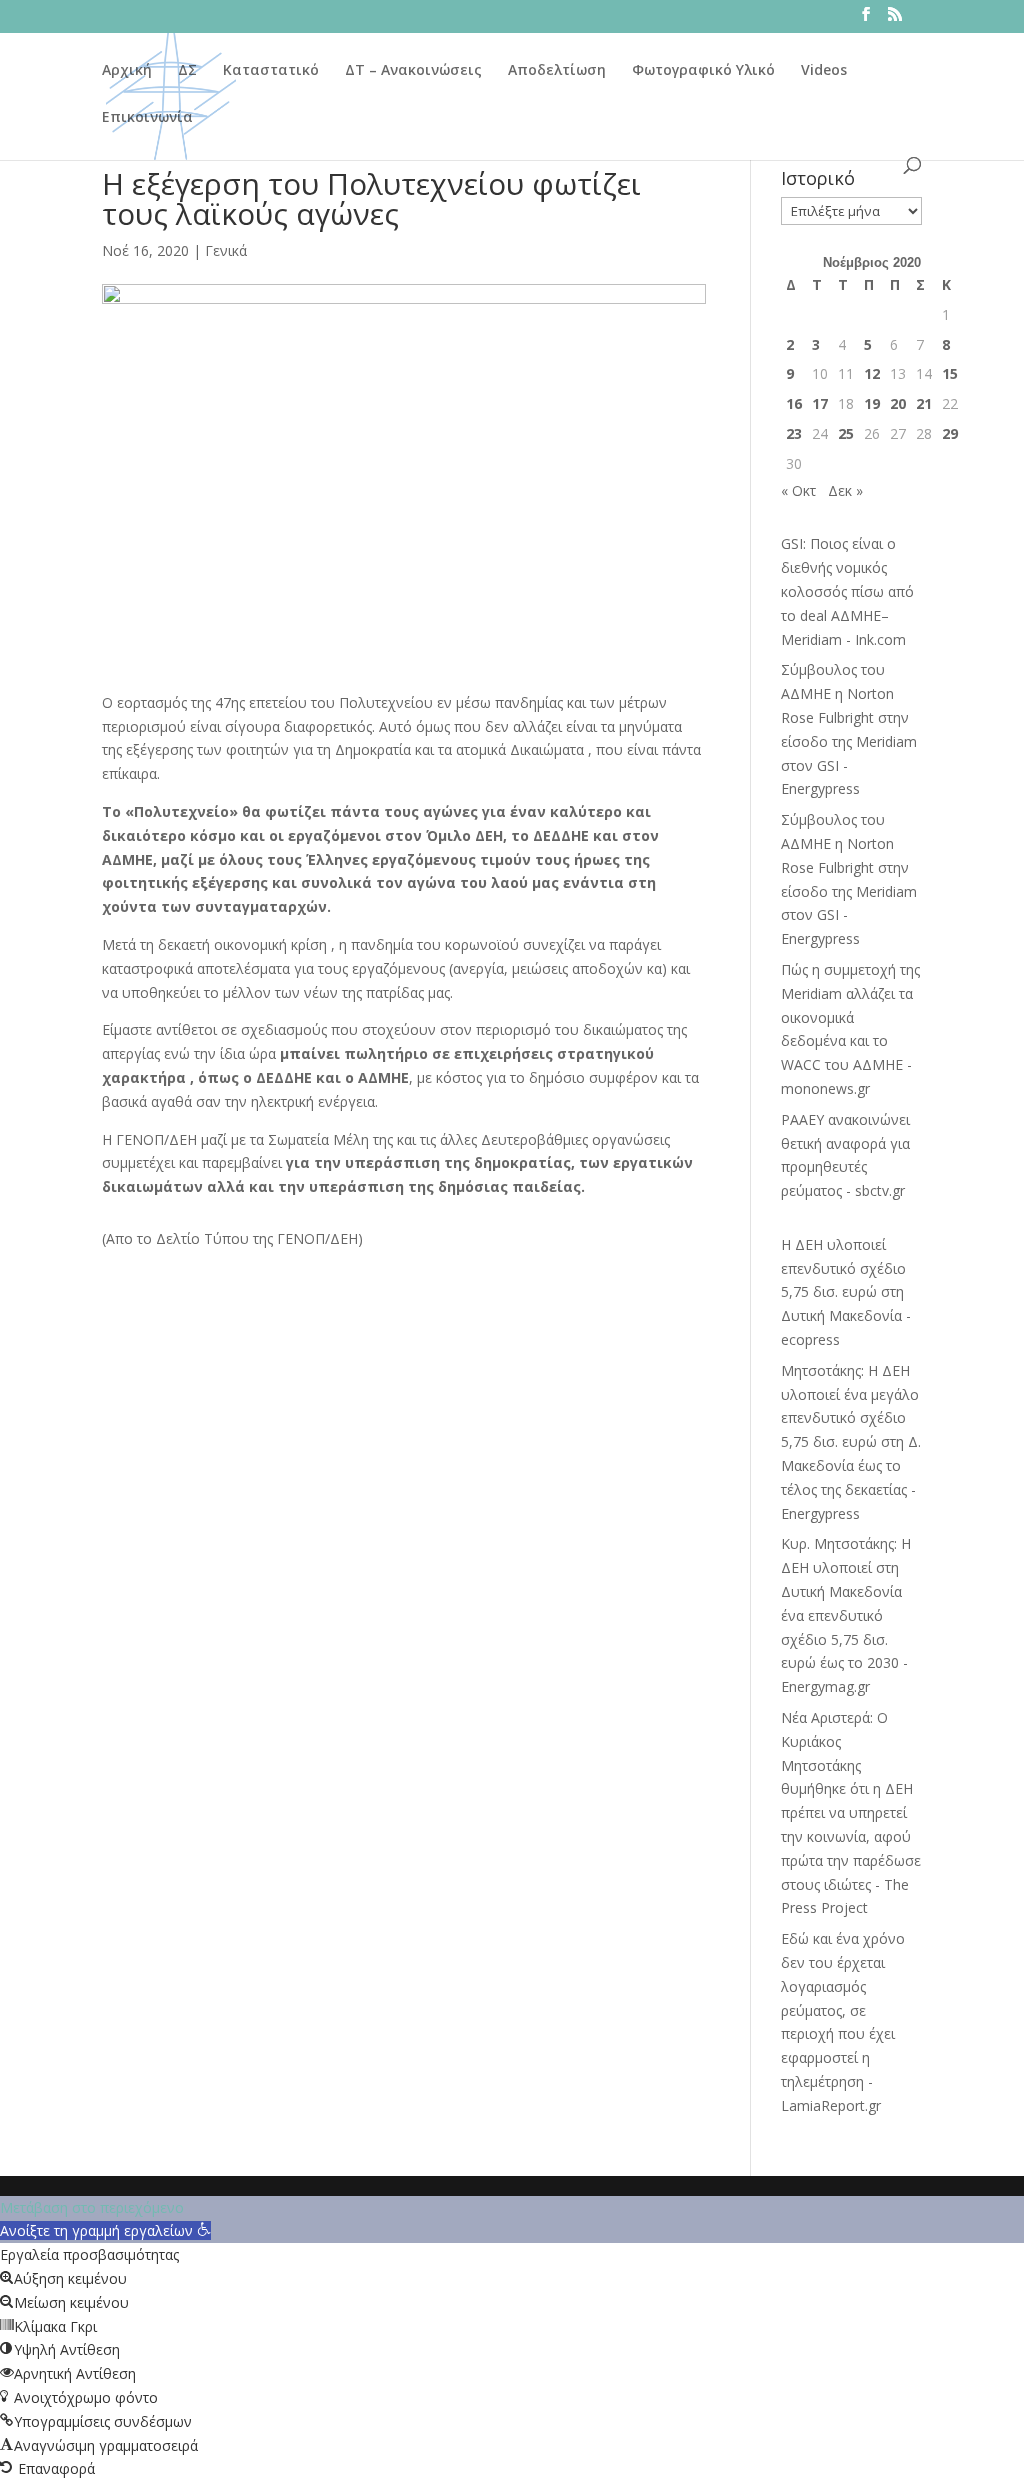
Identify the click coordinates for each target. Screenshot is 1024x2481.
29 (950, 433)
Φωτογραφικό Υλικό (703, 71)
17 (820, 403)
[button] (105, 2230)
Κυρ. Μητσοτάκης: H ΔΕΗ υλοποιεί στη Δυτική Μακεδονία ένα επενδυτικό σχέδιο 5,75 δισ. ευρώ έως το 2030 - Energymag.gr (846, 1615)
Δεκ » (845, 490)
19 (872, 403)
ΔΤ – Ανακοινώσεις (413, 71)
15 (950, 373)
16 (794, 403)
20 (898, 403)
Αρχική (127, 71)
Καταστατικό (271, 71)
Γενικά (226, 250)
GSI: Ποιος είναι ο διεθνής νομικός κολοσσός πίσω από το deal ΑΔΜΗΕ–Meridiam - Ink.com (847, 591)
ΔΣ (187, 71)
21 (924, 403)
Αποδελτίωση (557, 71)
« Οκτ (798, 490)
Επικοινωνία (147, 118)
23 (794, 433)
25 (846, 433)
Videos (824, 71)
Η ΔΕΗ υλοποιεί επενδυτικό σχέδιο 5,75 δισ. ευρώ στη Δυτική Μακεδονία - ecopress (846, 1292)
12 (872, 373)
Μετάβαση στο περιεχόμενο (92, 2207)
